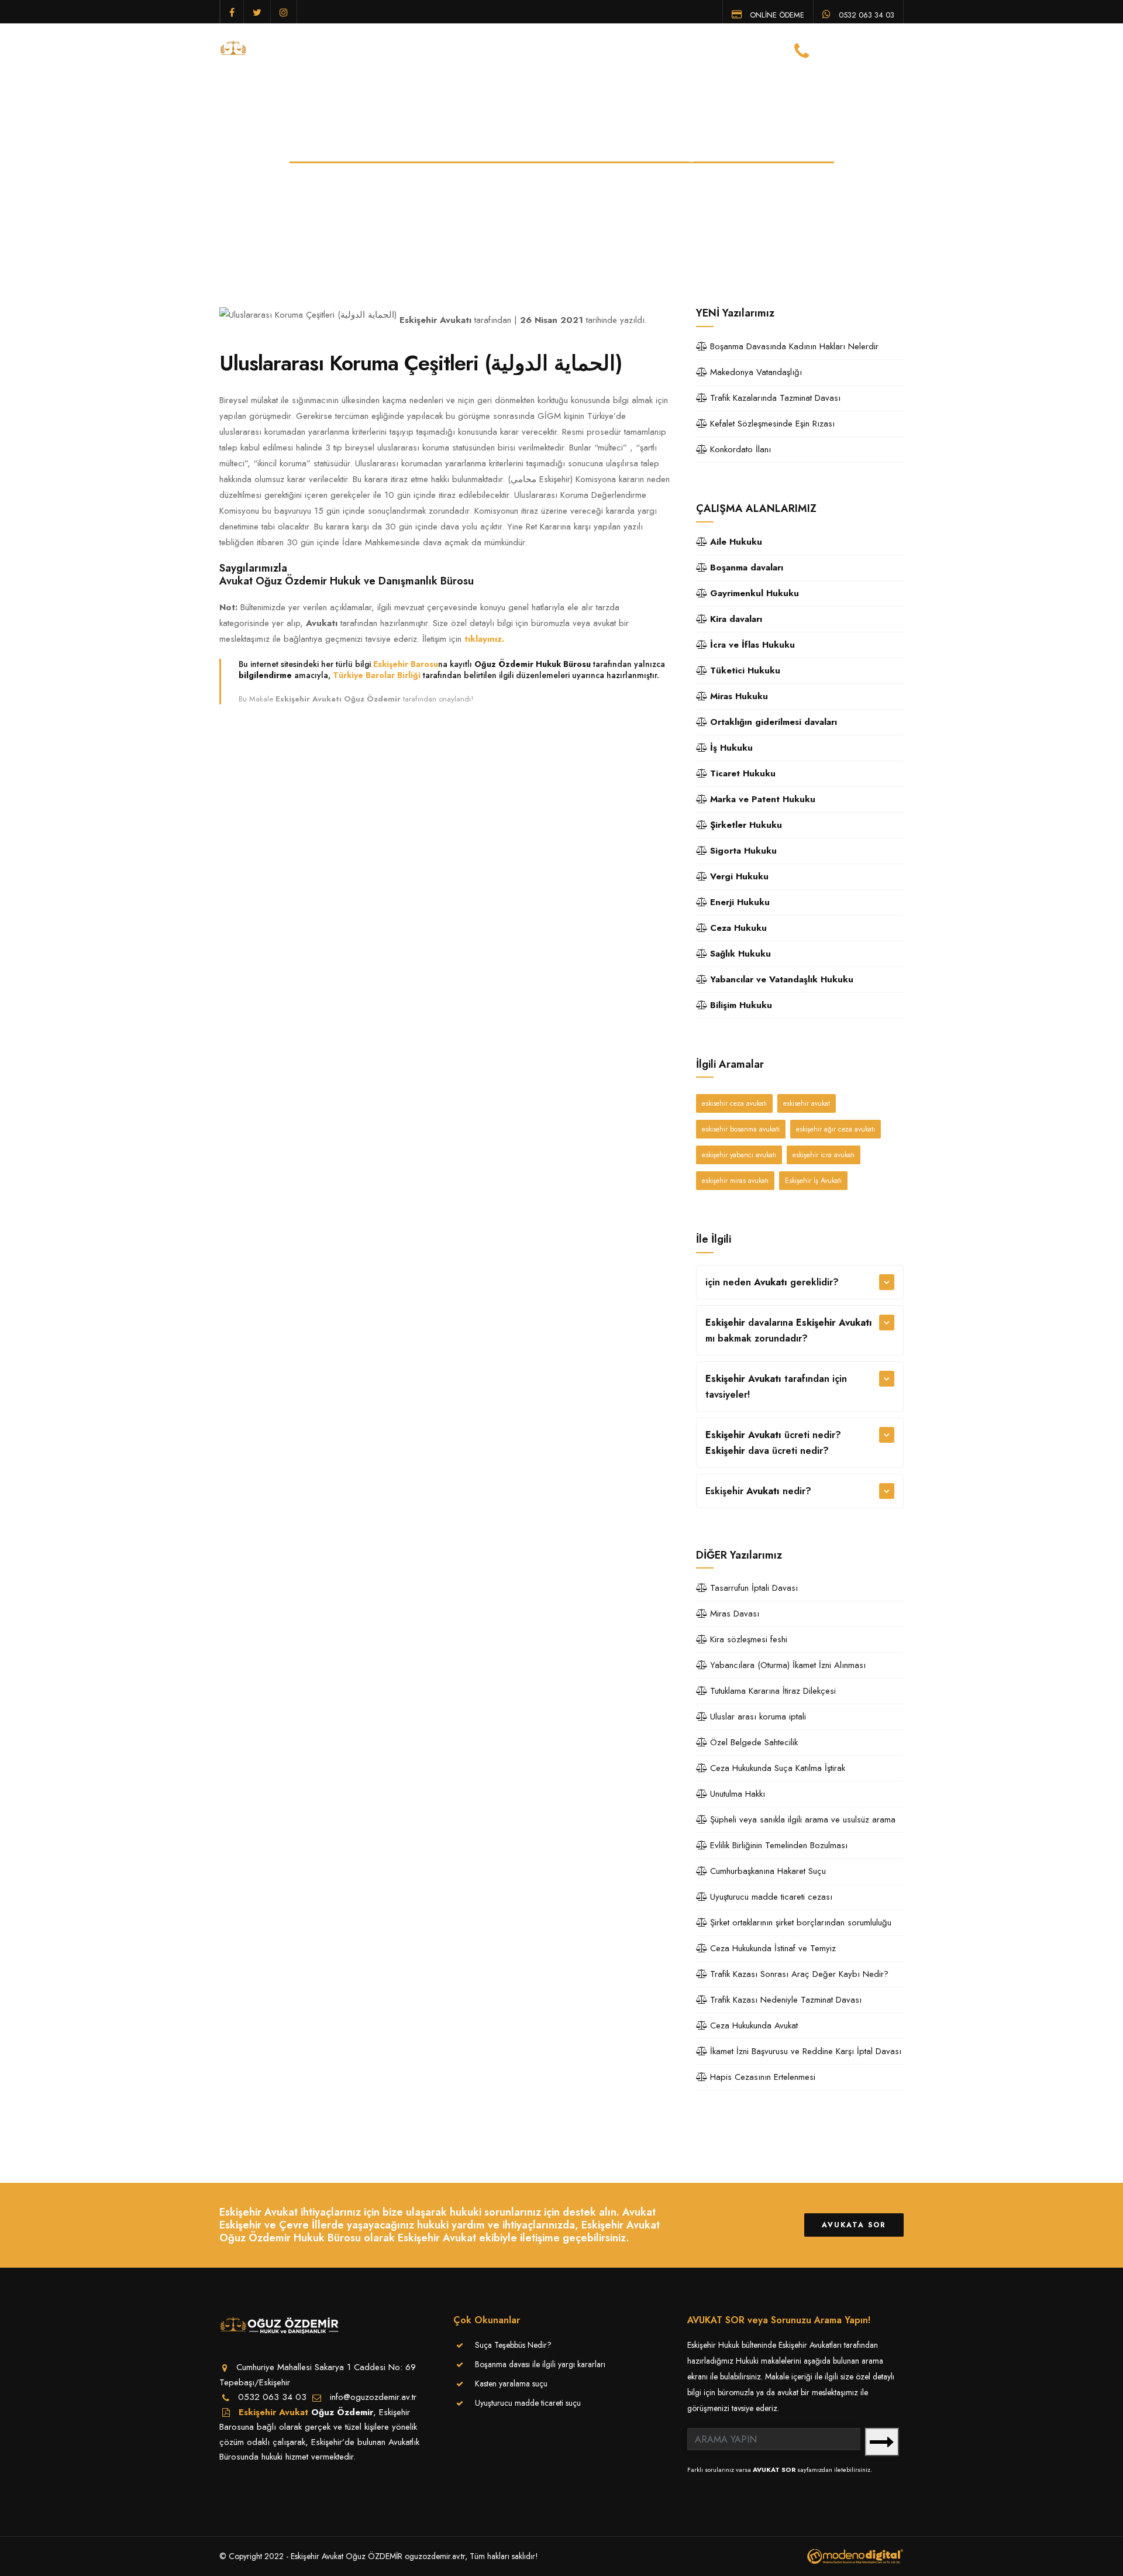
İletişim (769, 49)
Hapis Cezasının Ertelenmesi (761, 2077)
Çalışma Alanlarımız (588, 49)
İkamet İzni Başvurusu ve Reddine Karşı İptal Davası (804, 2051)
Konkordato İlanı (739, 449)
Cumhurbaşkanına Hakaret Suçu (767, 1871)
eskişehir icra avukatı (824, 1155)
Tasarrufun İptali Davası (752, 1588)
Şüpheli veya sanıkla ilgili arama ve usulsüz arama (801, 1820)
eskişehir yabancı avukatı (739, 1155)
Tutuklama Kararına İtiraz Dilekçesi (771, 1691)
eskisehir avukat (807, 1103)
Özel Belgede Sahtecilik (752, 1742)
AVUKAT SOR (774, 2470)
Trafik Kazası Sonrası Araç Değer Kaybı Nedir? (798, 1974)
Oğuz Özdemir (342, 2412)
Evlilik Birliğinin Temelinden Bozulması (777, 1845)
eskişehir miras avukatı (735, 1181)
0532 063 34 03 (865, 14)
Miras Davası (733, 1614)
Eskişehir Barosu (406, 664)
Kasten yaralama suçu (511, 2384)
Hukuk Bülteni (680, 49)
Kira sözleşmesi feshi (747, 1639)
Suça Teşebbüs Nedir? (513, 2345)
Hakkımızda (454, 49)
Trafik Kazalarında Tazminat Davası (774, 398)
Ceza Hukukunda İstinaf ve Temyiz (771, 1948)
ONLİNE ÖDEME (776, 14)
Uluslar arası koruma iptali (757, 1717)
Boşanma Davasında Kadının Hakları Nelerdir (793, 346)
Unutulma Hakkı (736, 1794)
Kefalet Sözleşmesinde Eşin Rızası (771, 424)
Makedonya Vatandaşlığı (755, 372)
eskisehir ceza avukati (734, 1103)
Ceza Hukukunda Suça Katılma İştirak (776, 1768)
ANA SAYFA (393, 49)
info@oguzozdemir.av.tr (373, 2397)
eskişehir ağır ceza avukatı (836, 1129)
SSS (731, 49)
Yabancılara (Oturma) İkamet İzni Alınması (786, 1665)
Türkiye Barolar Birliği (377, 675)
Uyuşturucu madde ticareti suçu (528, 2403)
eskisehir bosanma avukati (741, 1129)
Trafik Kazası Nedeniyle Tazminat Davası (784, 2000)
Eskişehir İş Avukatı (813, 1181)
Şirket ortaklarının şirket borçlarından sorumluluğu (799, 1922)
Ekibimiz (511, 49)
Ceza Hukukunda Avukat (752, 2025)
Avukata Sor (854, 2225)
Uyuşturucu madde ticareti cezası (770, 1897)
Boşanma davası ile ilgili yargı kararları (540, 2364)
